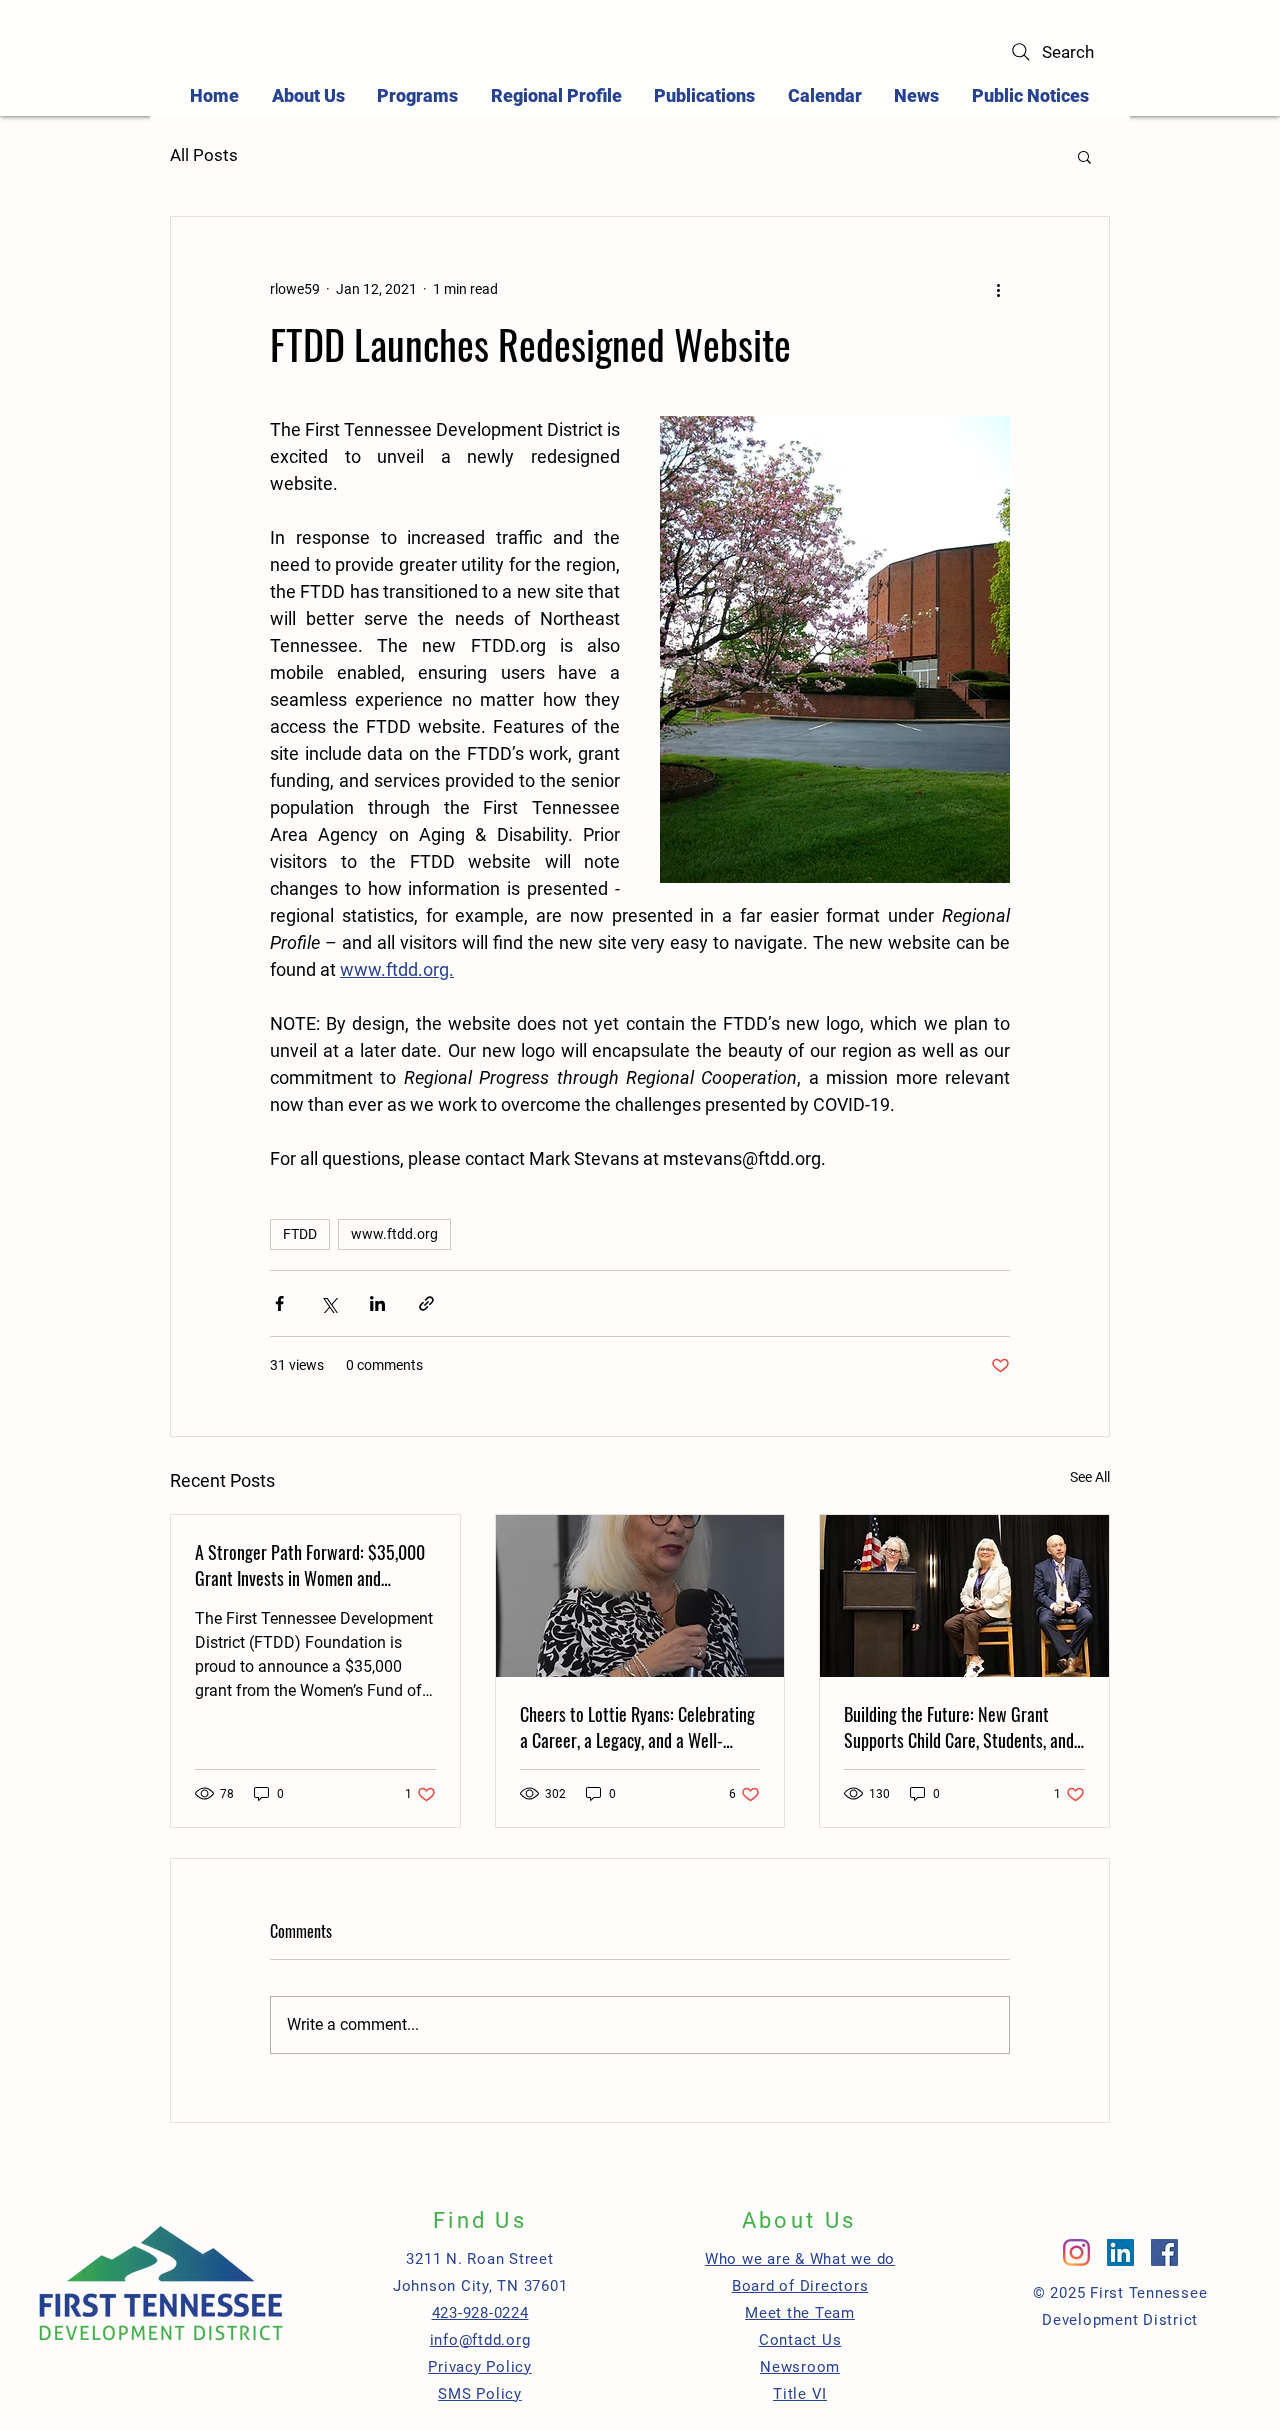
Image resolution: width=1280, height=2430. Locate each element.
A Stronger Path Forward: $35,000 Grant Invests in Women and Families (310, 1565)
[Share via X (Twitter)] (328, 1303)
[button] (418, 95)
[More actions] (998, 289)
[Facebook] (1164, 2252)
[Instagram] (1076, 2252)
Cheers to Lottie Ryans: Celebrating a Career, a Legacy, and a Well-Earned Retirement (637, 1727)
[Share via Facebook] (279, 1303)
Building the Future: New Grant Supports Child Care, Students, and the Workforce (959, 1727)
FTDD (300, 1234)
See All (1090, 1477)
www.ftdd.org (394, 1234)
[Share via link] (426, 1303)
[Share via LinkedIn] (377, 1303)
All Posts (204, 155)
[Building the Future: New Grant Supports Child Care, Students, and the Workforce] (964, 1596)
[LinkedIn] (1120, 2252)
